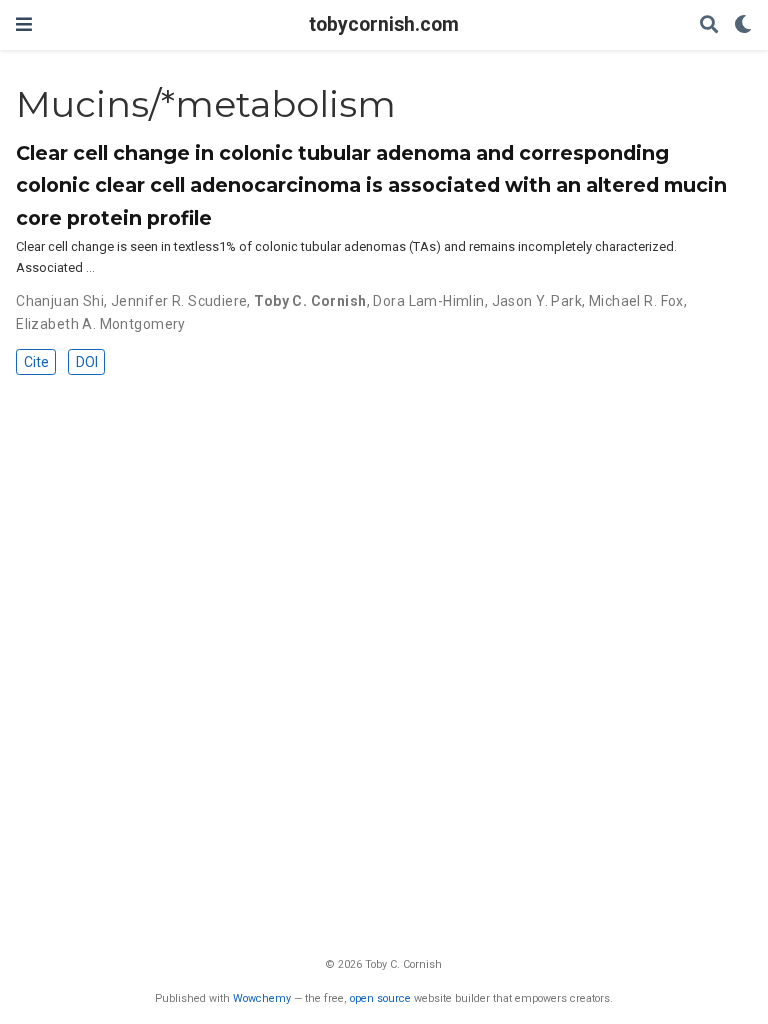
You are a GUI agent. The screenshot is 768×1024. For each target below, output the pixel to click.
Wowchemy (262, 998)
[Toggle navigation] (24, 24)
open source (380, 998)
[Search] (709, 25)
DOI (87, 362)
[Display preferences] (743, 25)
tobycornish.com (384, 24)
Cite (36, 362)
